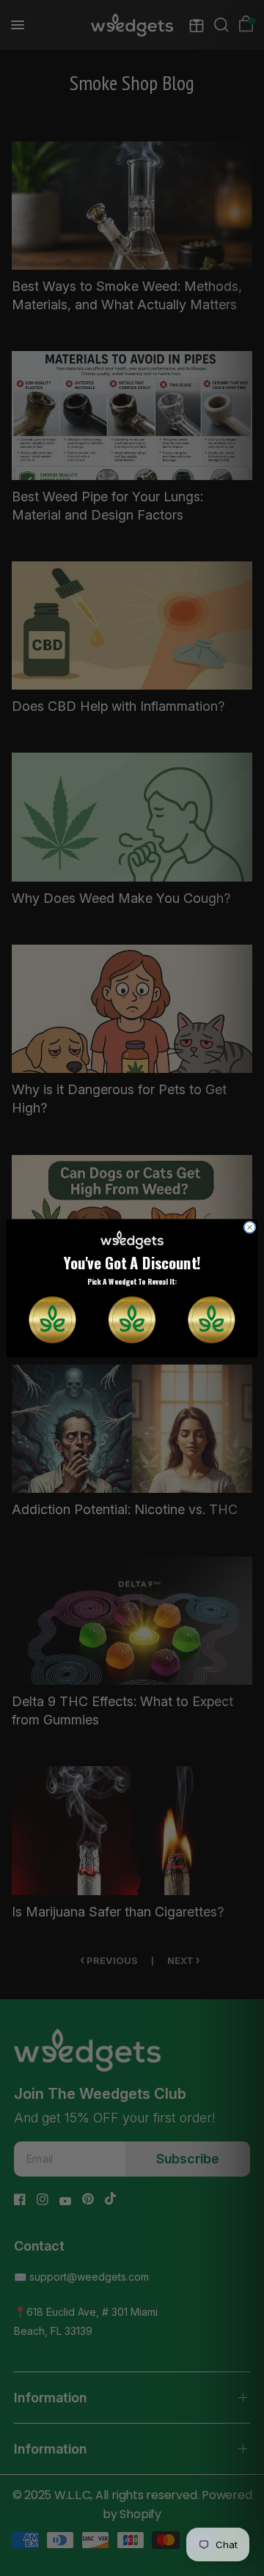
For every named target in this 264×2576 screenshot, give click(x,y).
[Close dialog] (250, 1227)
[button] (52, 1319)
